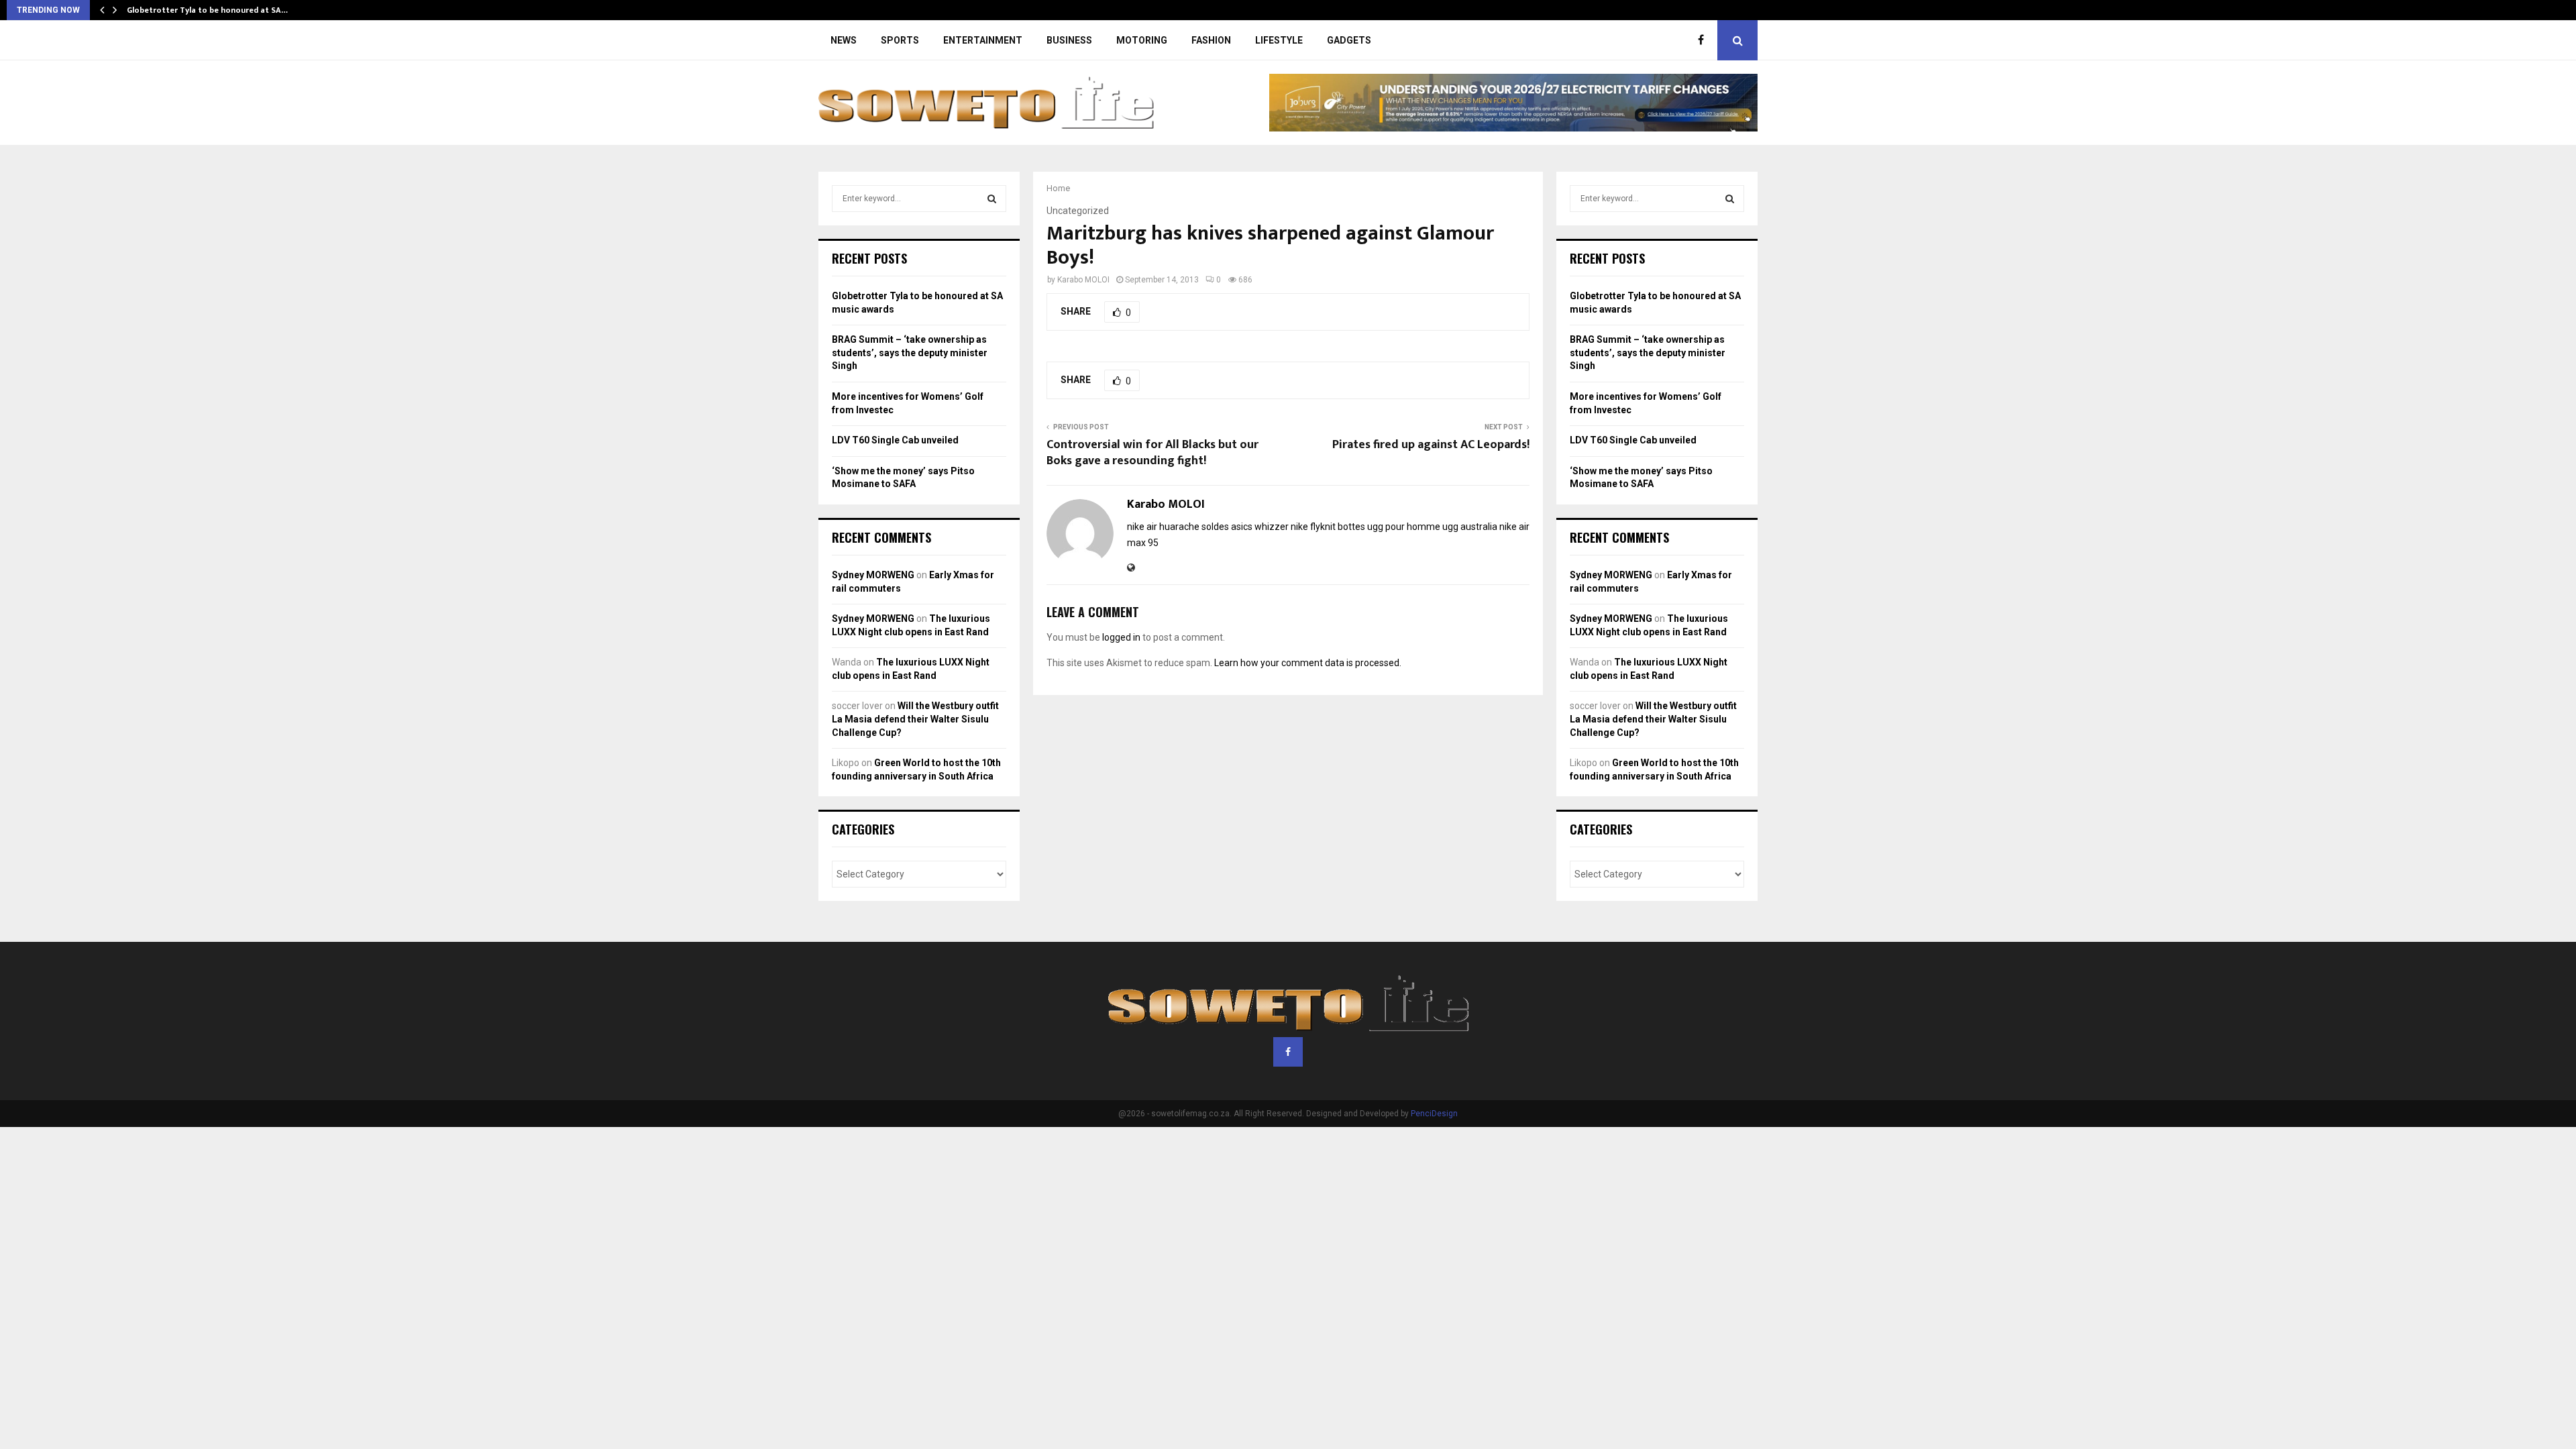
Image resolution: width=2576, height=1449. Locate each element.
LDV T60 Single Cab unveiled (895, 440)
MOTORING (1142, 40)
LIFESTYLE (1279, 40)
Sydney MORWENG (873, 575)
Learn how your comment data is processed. (1308, 663)
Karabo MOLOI (1083, 280)
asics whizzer (1260, 527)
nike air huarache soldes (1178, 527)
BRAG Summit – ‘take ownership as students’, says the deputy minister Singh (910, 353)
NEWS (844, 40)
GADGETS (1349, 40)
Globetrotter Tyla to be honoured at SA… (207, 10)
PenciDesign (1434, 1114)
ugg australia (1470, 527)
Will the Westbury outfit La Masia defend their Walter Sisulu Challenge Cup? (915, 719)
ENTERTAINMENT (983, 40)
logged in (1121, 637)
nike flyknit (1313, 527)
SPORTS (900, 40)
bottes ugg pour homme (1389, 527)
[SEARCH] (992, 199)
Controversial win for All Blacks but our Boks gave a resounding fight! (1152, 453)
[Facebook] (1704, 40)
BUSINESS (1069, 40)
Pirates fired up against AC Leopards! (1431, 445)
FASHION (1211, 40)
